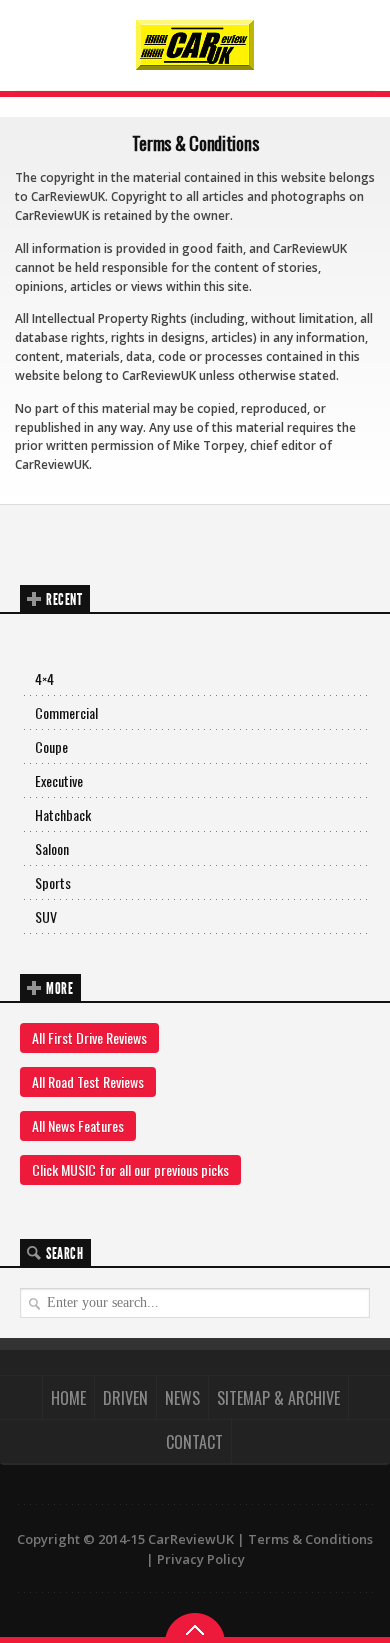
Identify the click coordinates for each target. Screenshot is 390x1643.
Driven (125, 1398)
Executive (59, 780)
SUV (46, 916)
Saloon (52, 848)
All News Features (78, 1125)
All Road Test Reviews (88, 1081)
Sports (53, 882)
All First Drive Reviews (89, 1037)
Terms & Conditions (310, 1539)
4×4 (44, 678)
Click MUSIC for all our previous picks (130, 1169)
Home (68, 1398)
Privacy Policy (201, 1559)
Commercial (66, 712)
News (182, 1398)
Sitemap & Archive (278, 1398)
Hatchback (63, 814)
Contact (194, 1442)
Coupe (51, 746)
